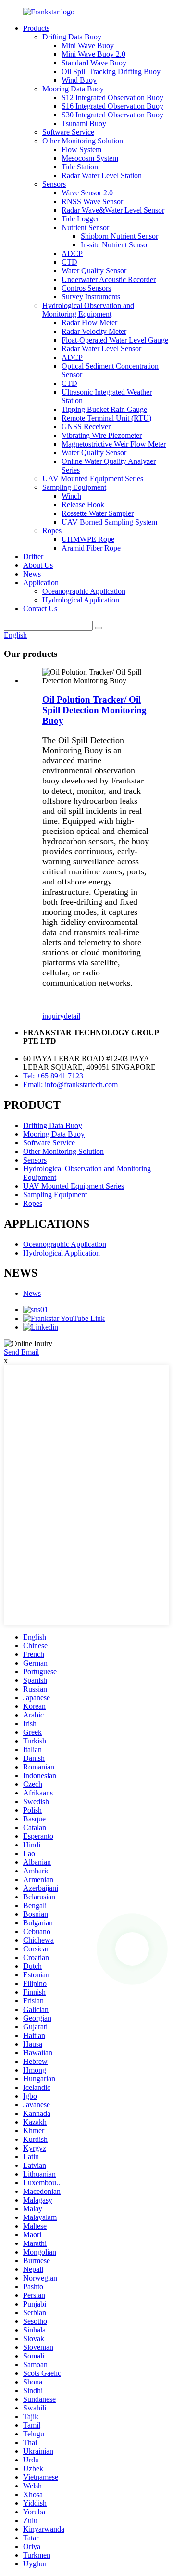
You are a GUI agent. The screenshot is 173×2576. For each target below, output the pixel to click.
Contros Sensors (86, 288)
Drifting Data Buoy (72, 37)
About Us (38, 565)
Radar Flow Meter (89, 323)
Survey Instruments (91, 297)
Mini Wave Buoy (88, 45)
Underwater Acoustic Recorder (109, 279)
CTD (69, 262)
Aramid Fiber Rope (91, 548)
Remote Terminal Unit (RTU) (106, 418)
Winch (71, 496)
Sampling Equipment (74, 487)
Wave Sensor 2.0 (87, 193)
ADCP (72, 253)
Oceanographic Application (84, 591)
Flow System (81, 149)
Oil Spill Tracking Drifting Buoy (111, 71)
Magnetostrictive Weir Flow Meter (114, 444)
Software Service (68, 132)
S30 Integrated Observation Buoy (112, 115)
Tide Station (80, 167)
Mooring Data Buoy (73, 89)
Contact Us (40, 609)
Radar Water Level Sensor (101, 349)
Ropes (52, 531)
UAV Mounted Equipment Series (93, 479)
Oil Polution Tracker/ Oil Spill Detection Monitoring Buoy (94, 710)
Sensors (54, 184)
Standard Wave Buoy (94, 63)
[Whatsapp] (132, 1949)
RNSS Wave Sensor (92, 201)
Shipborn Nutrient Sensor (119, 236)
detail (72, 1016)
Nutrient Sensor (85, 227)
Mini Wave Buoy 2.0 (93, 54)
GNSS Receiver (86, 427)
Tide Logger (80, 219)
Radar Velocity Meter (94, 331)
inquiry (53, 1016)
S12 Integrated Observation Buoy (112, 97)
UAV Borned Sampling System (109, 522)
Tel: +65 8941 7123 (53, 1076)
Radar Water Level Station (102, 175)
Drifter (33, 557)
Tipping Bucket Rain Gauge (104, 409)
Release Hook (83, 505)
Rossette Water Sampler (98, 513)
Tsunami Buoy (84, 123)
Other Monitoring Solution (83, 141)
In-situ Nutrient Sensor (115, 245)
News (32, 574)
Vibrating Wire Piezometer (102, 435)
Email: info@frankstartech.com (70, 1084)
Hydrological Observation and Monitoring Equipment (88, 310)
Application (41, 583)
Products (36, 28)
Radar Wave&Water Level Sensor (113, 210)
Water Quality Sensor (94, 271)
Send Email (21, 1352)
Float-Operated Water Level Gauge (115, 340)
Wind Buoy (79, 80)
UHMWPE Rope (88, 539)
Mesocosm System (90, 158)
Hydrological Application (81, 600)
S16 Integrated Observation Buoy (112, 106)
